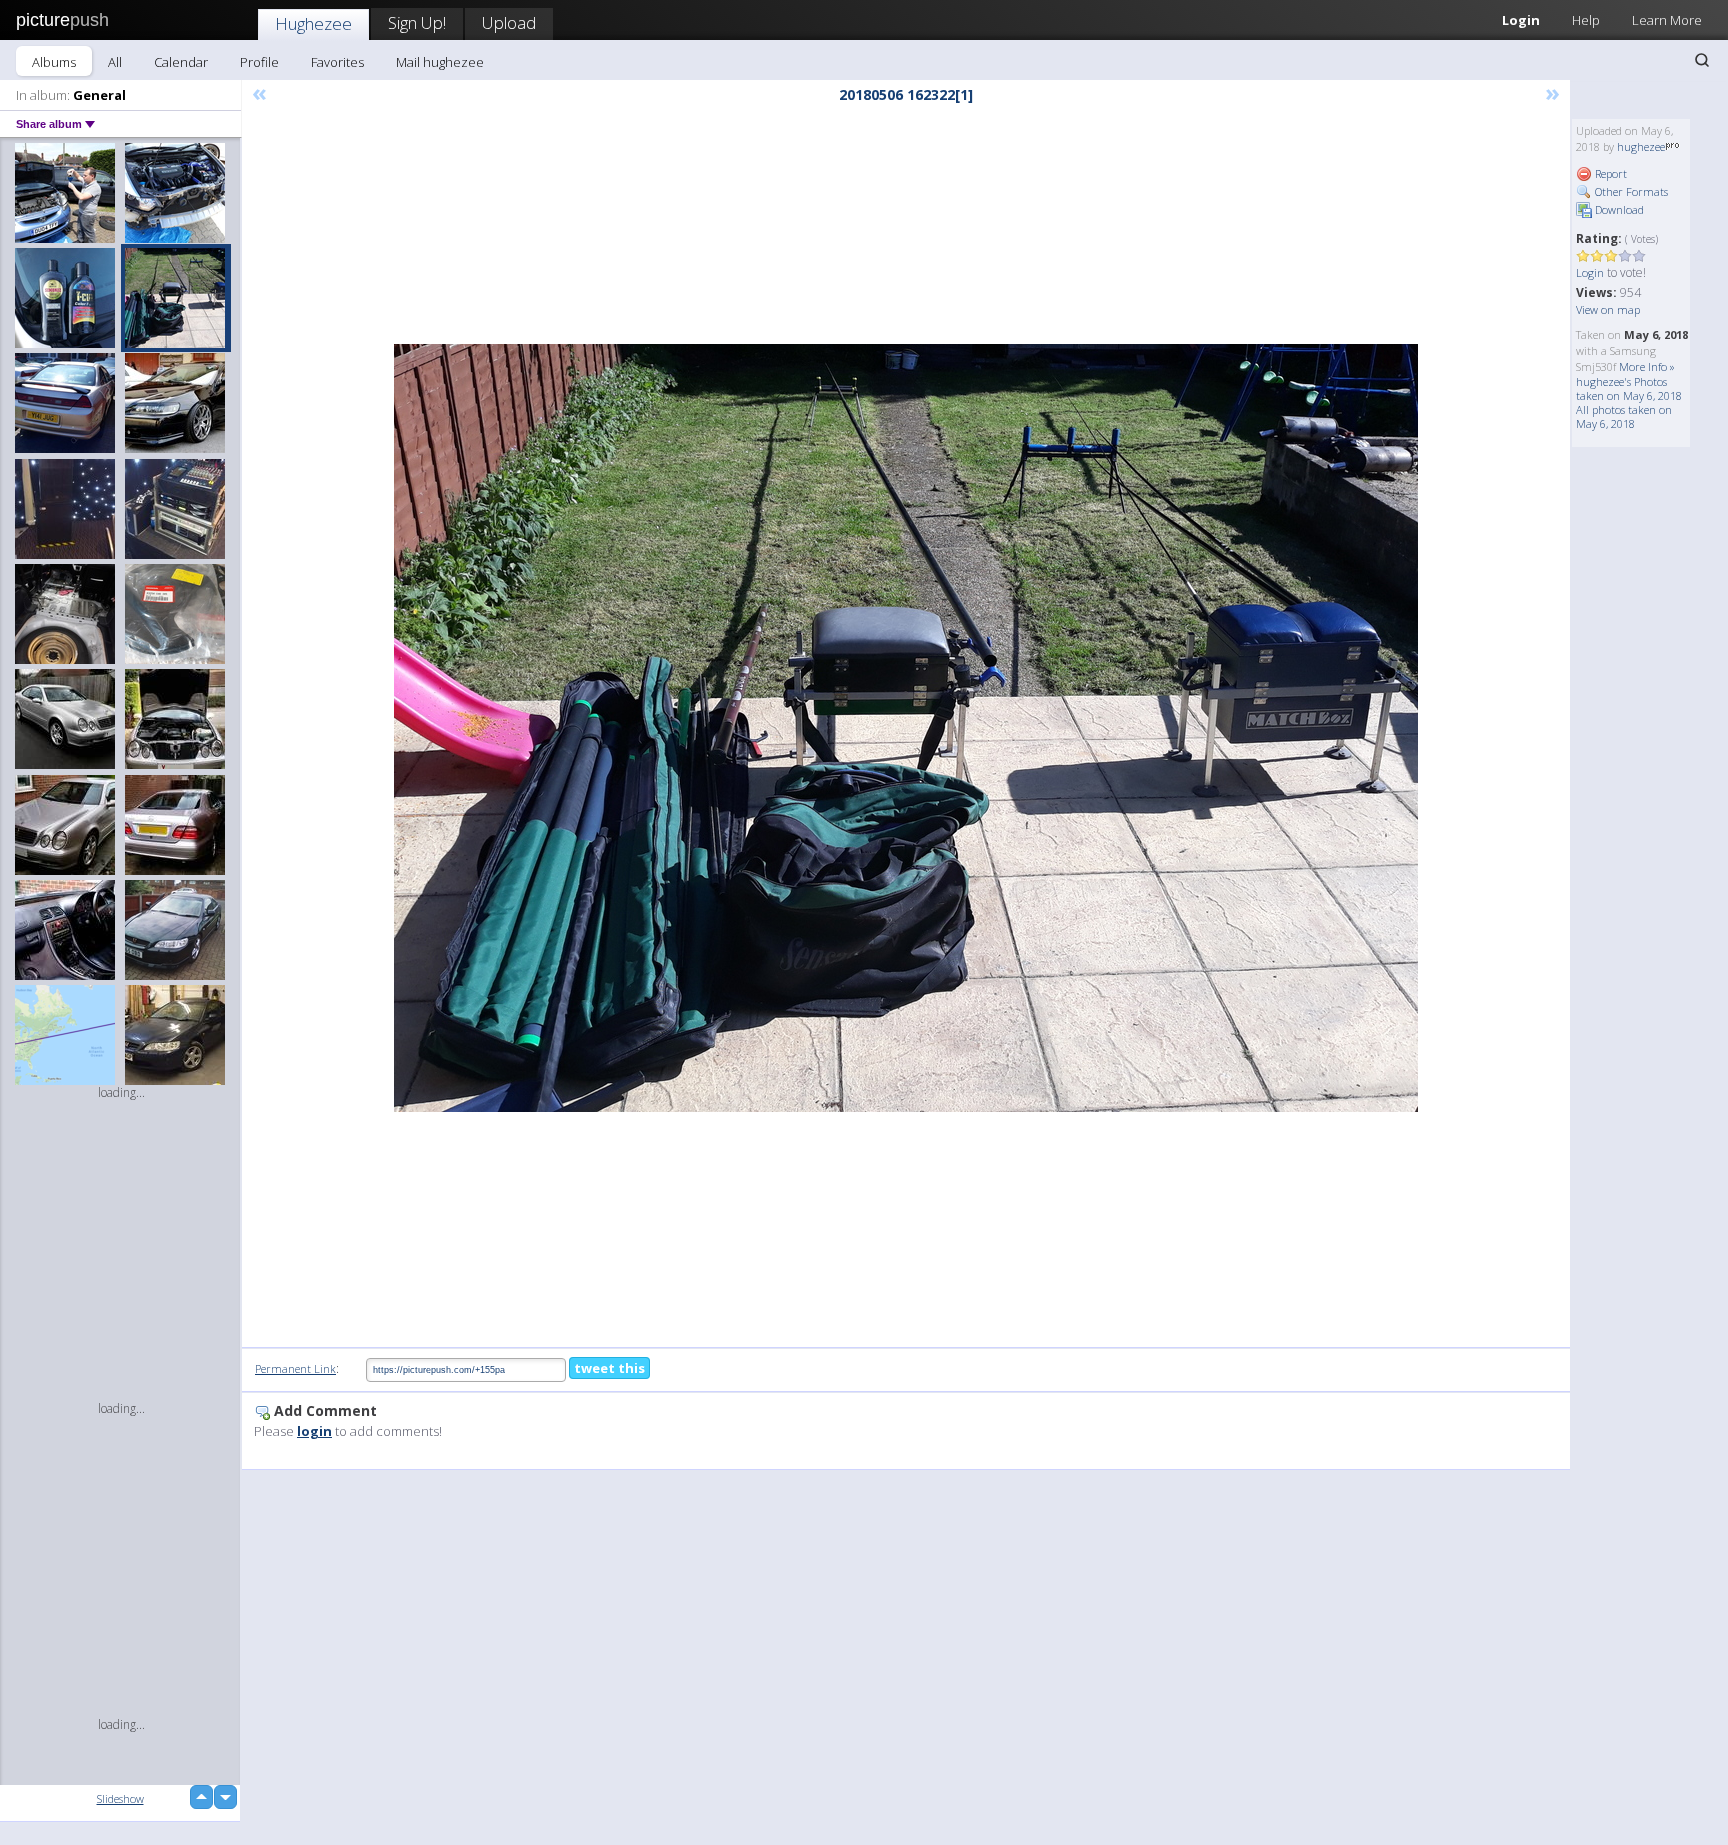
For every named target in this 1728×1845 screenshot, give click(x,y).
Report (1609, 173)
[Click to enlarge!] (906, 728)
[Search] (1702, 60)
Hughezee (313, 23)
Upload (509, 22)
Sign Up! (417, 22)
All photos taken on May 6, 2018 (1624, 416)
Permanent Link (295, 1368)
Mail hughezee (440, 62)
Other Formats (1630, 191)
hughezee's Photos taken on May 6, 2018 (1629, 388)
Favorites (337, 62)
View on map (1608, 309)
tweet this (609, 1368)
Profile (259, 62)
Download (1618, 209)
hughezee (1641, 146)
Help (1586, 20)
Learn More (1667, 20)
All (115, 62)
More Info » (1647, 366)
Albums (54, 62)
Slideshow (120, 1798)
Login (1521, 20)
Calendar (181, 62)
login (314, 1431)
